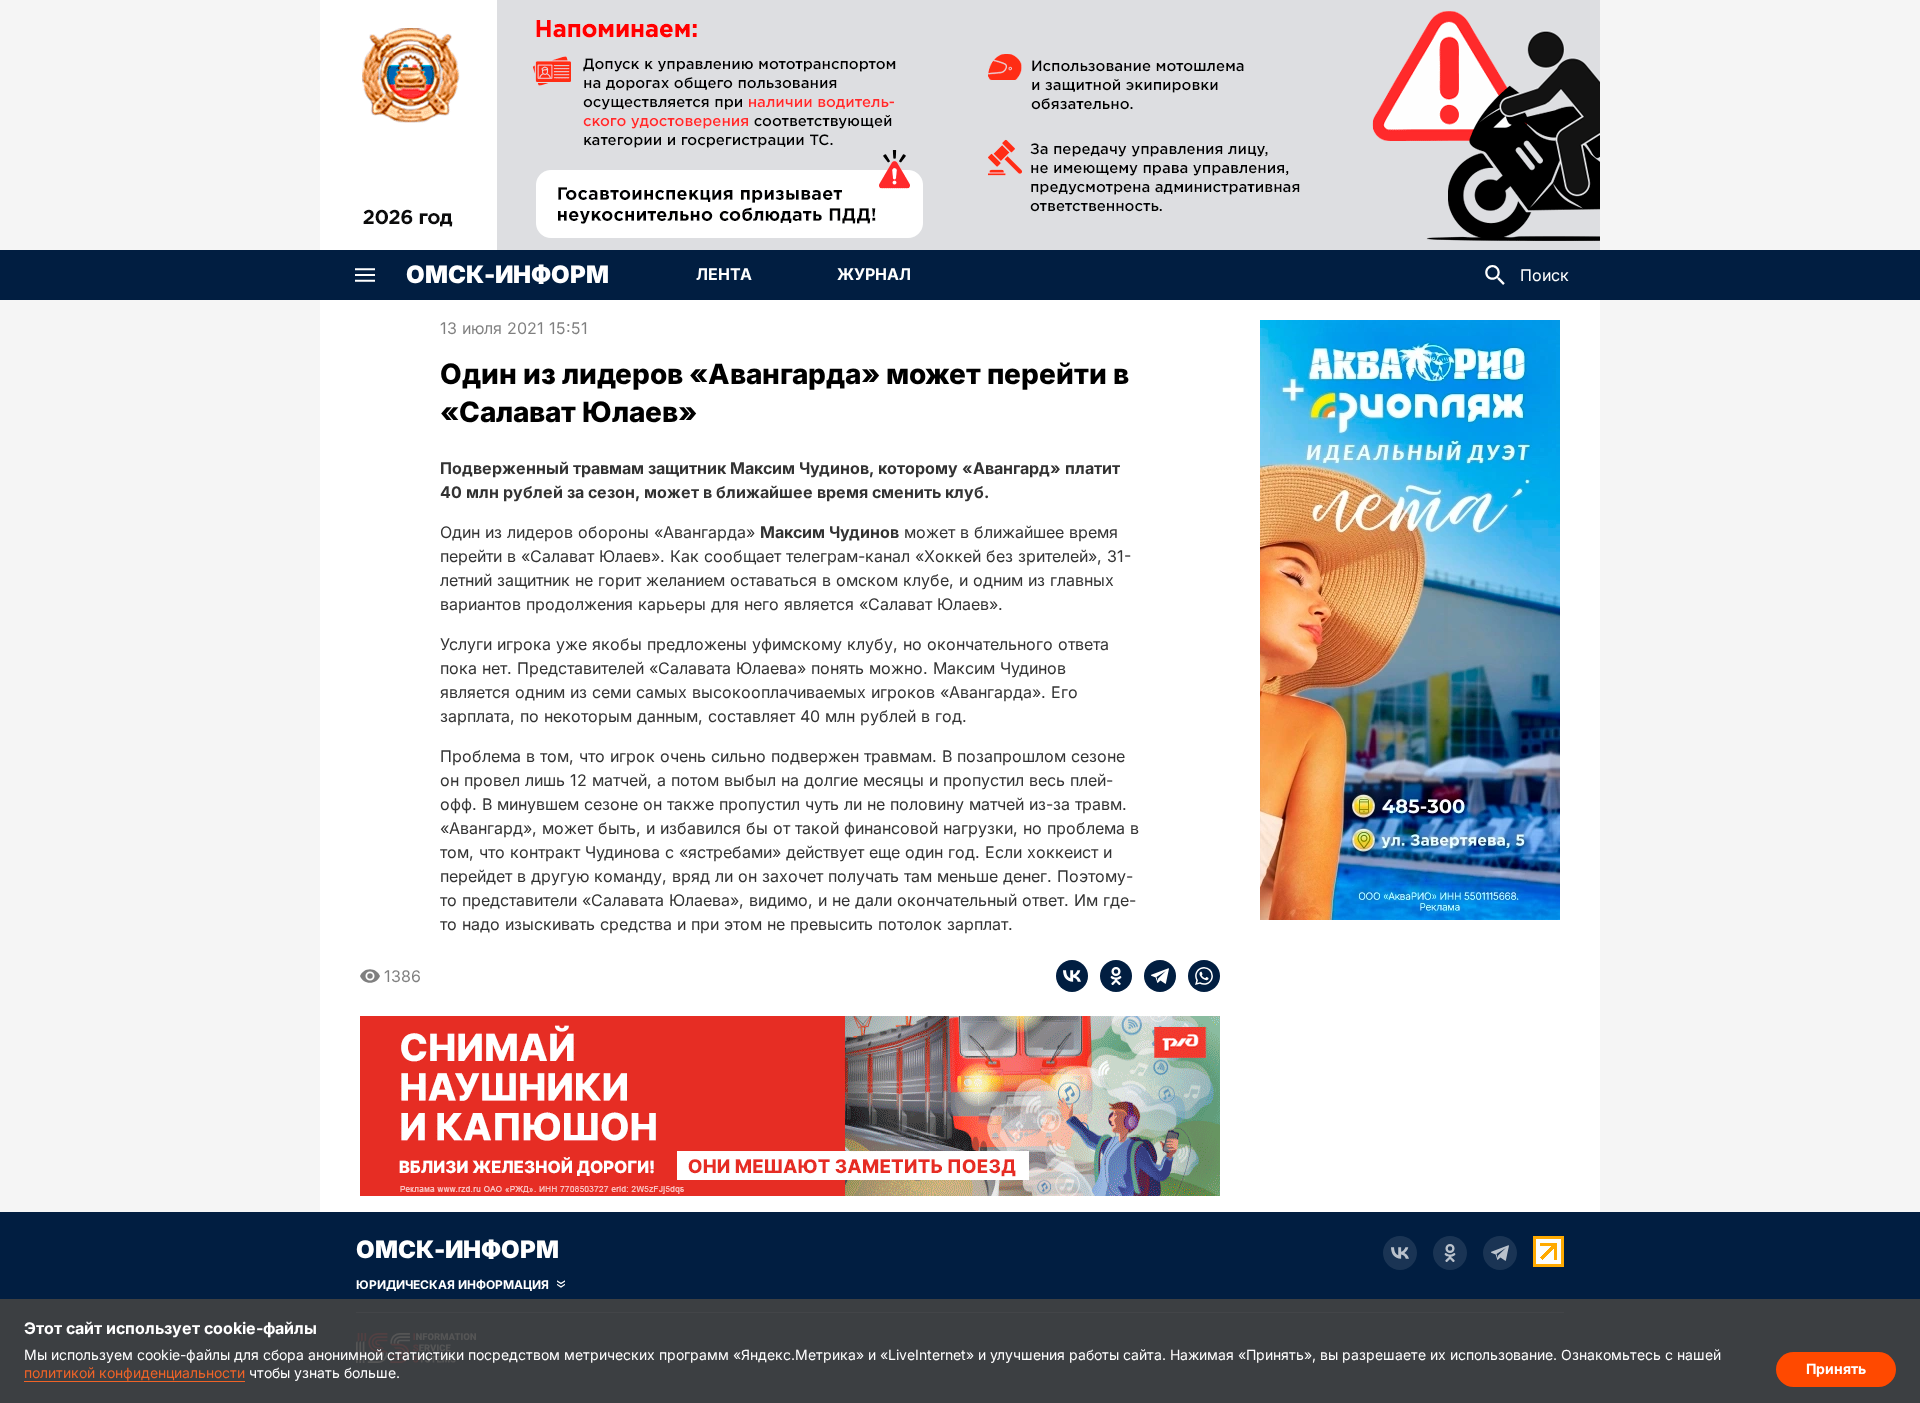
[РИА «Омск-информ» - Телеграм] (1500, 1253)
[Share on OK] (1110, 976)
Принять (1836, 1368)
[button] (365, 275)
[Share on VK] (1072, 976)
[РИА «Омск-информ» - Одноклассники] (1450, 1253)
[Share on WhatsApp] (1198, 976)
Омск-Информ (507, 275)
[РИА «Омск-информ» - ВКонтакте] (1400, 1253)
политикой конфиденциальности (134, 1372)
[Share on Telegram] (1154, 976)
